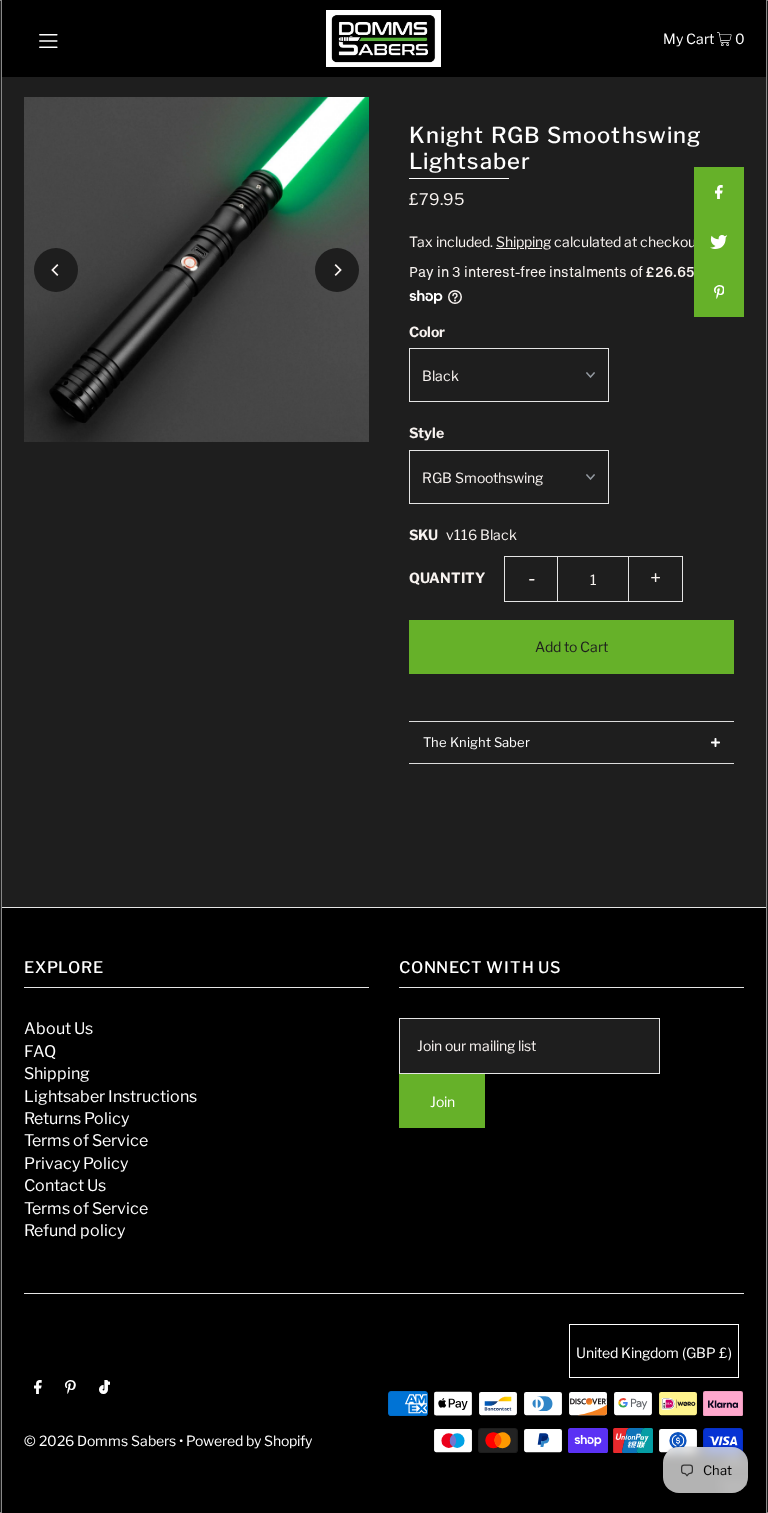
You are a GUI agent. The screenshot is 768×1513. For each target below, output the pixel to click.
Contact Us (65, 1185)
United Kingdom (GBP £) (654, 1352)
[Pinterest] (70, 1389)
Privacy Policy (76, 1163)
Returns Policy (76, 1118)
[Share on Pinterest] (719, 292)
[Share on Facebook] (719, 192)
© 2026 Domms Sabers (100, 1440)
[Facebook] (38, 1389)
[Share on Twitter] (719, 242)
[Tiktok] (104, 1389)
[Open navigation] (86, 38)
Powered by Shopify (249, 1440)
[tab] (571, 742)
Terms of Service (86, 1140)
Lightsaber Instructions (110, 1096)
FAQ (40, 1051)
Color (427, 331)
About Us (58, 1028)
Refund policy (74, 1230)
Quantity (447, 577)
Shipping (523, 241)
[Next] (337, 270)
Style (426, 432)
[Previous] (56, 270)
